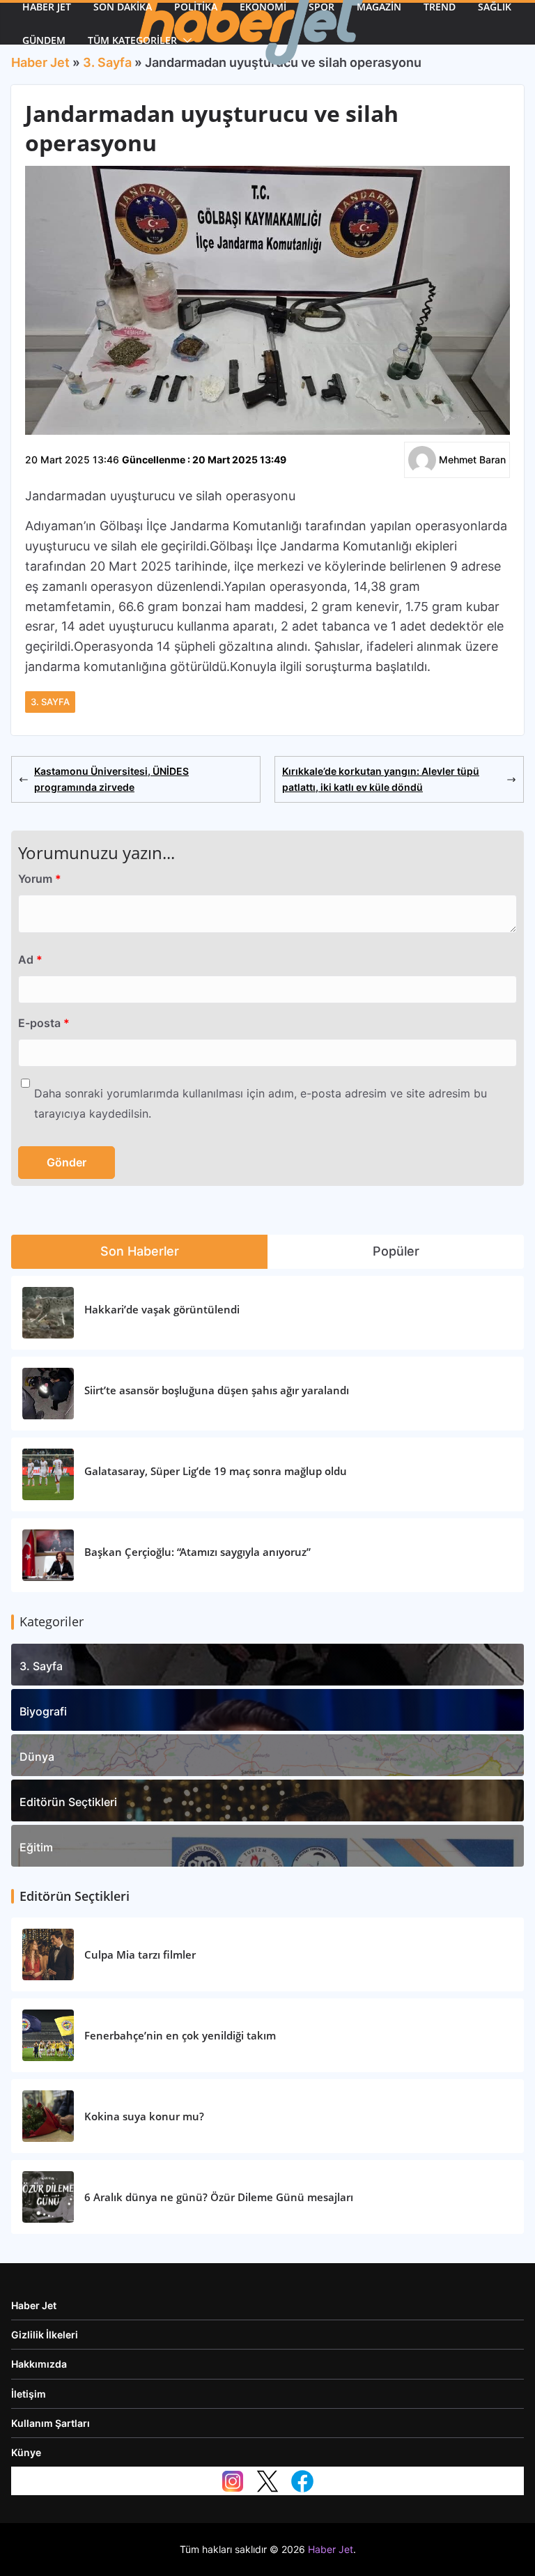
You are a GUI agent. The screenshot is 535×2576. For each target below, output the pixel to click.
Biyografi (43, 1711)
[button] (185, 40)
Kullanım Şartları (51, 2423)
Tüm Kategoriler (132, 40)
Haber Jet (34, 2305)
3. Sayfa (50, 702)
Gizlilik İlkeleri (45, 2335)
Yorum (40, 879)
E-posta (44, 1023)
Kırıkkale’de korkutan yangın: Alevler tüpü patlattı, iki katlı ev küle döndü (381, 779)
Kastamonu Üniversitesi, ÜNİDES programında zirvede (111, 779)
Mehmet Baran (472, 460)
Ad (30, 959)
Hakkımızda (39, 2364)
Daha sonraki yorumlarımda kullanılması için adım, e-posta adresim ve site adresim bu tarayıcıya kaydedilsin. (261, 1103)
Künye (26, 2452)
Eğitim (36, 1847)
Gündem (44, 40)
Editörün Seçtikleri (68, 1802)
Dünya (37, 1757)
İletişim (29, 2394)
